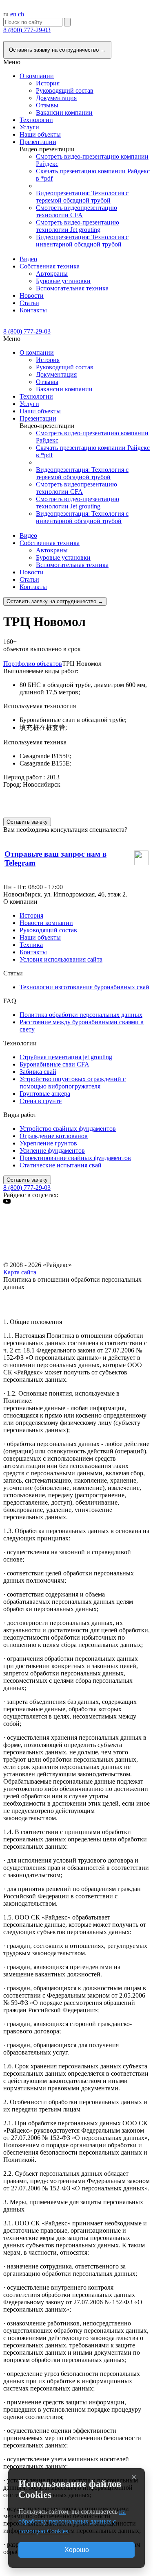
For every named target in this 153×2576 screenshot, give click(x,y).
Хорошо (77, 2550)
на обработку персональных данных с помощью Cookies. (72, 2521)
